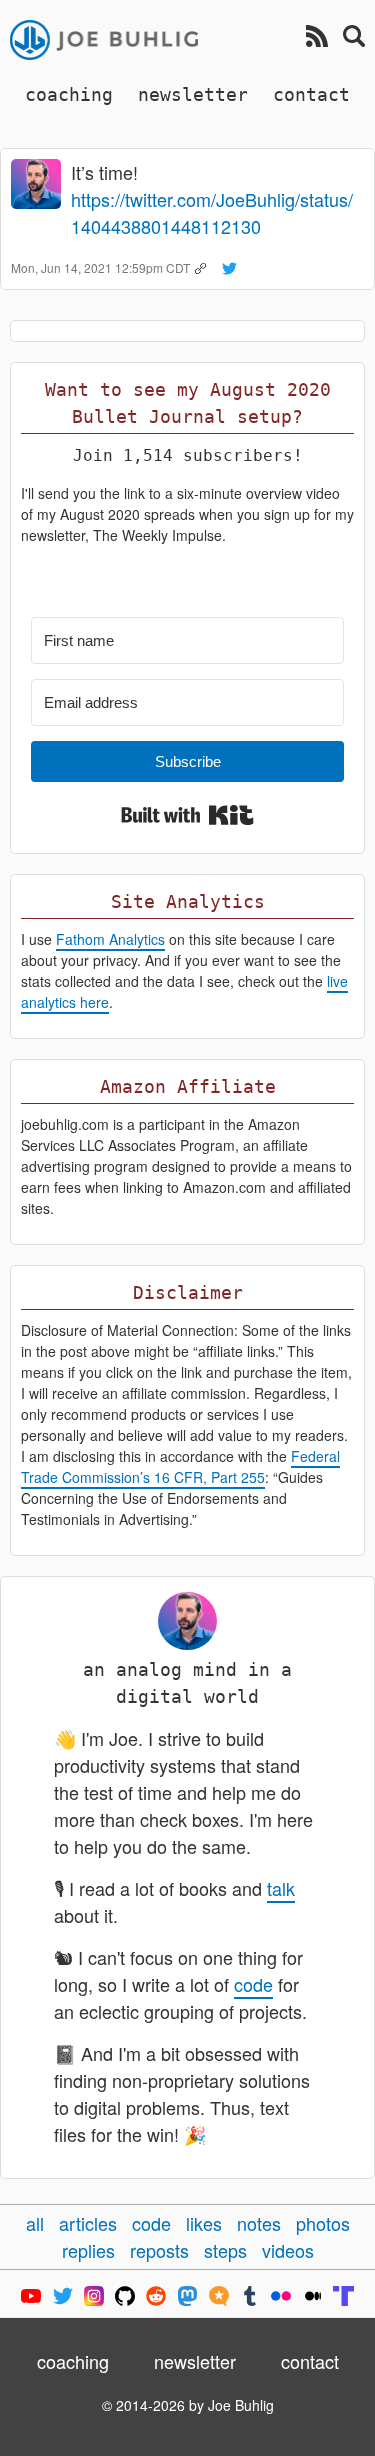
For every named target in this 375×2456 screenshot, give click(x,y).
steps (225, 2250)
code (253, 1984)
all (35, 2223)
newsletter (193, 94)
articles (88, 2223)
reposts (159, 2250)
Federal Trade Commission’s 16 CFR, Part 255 (180, 1466)
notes (259, 2223)
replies (88, 2250)
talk (281, 1888)
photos (323, 2223)
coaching (69, 94)
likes (204, 2223)
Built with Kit (187, 815)
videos (288, 2250)
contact (311, 94)
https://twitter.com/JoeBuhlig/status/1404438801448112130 (212, 212)
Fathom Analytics (110, 939)
